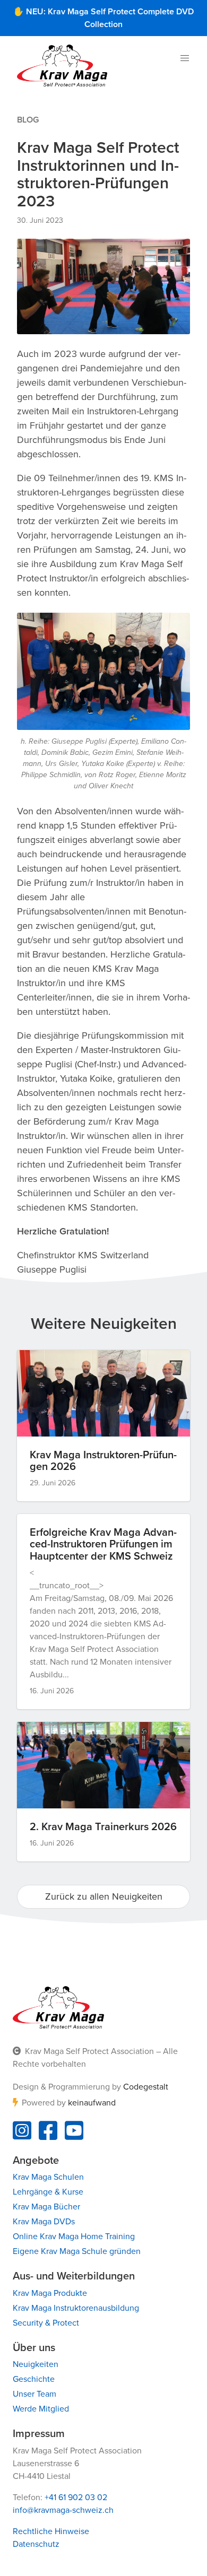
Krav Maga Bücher (46, 2207)
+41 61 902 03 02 (76, 2497)
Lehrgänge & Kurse (48, 2192)
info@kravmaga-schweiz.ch (63, 2510)
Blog (28, 120)
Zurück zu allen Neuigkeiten (104, 1896)
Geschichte (34, 2379)
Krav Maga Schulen (48, 2177)
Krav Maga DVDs (44, 2222)
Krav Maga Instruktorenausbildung (76, 2308)
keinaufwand (92, 2103)
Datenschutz (36, 2544)
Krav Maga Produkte (50, 2293)
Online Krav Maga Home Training (74, 2236)
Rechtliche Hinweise (51, 2531)
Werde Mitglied (41, 2409)
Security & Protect (46, 2323)
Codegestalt (146, 2087)
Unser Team (34, 2394)
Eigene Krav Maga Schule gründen (77, 2251)
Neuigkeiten (36, 2364)
